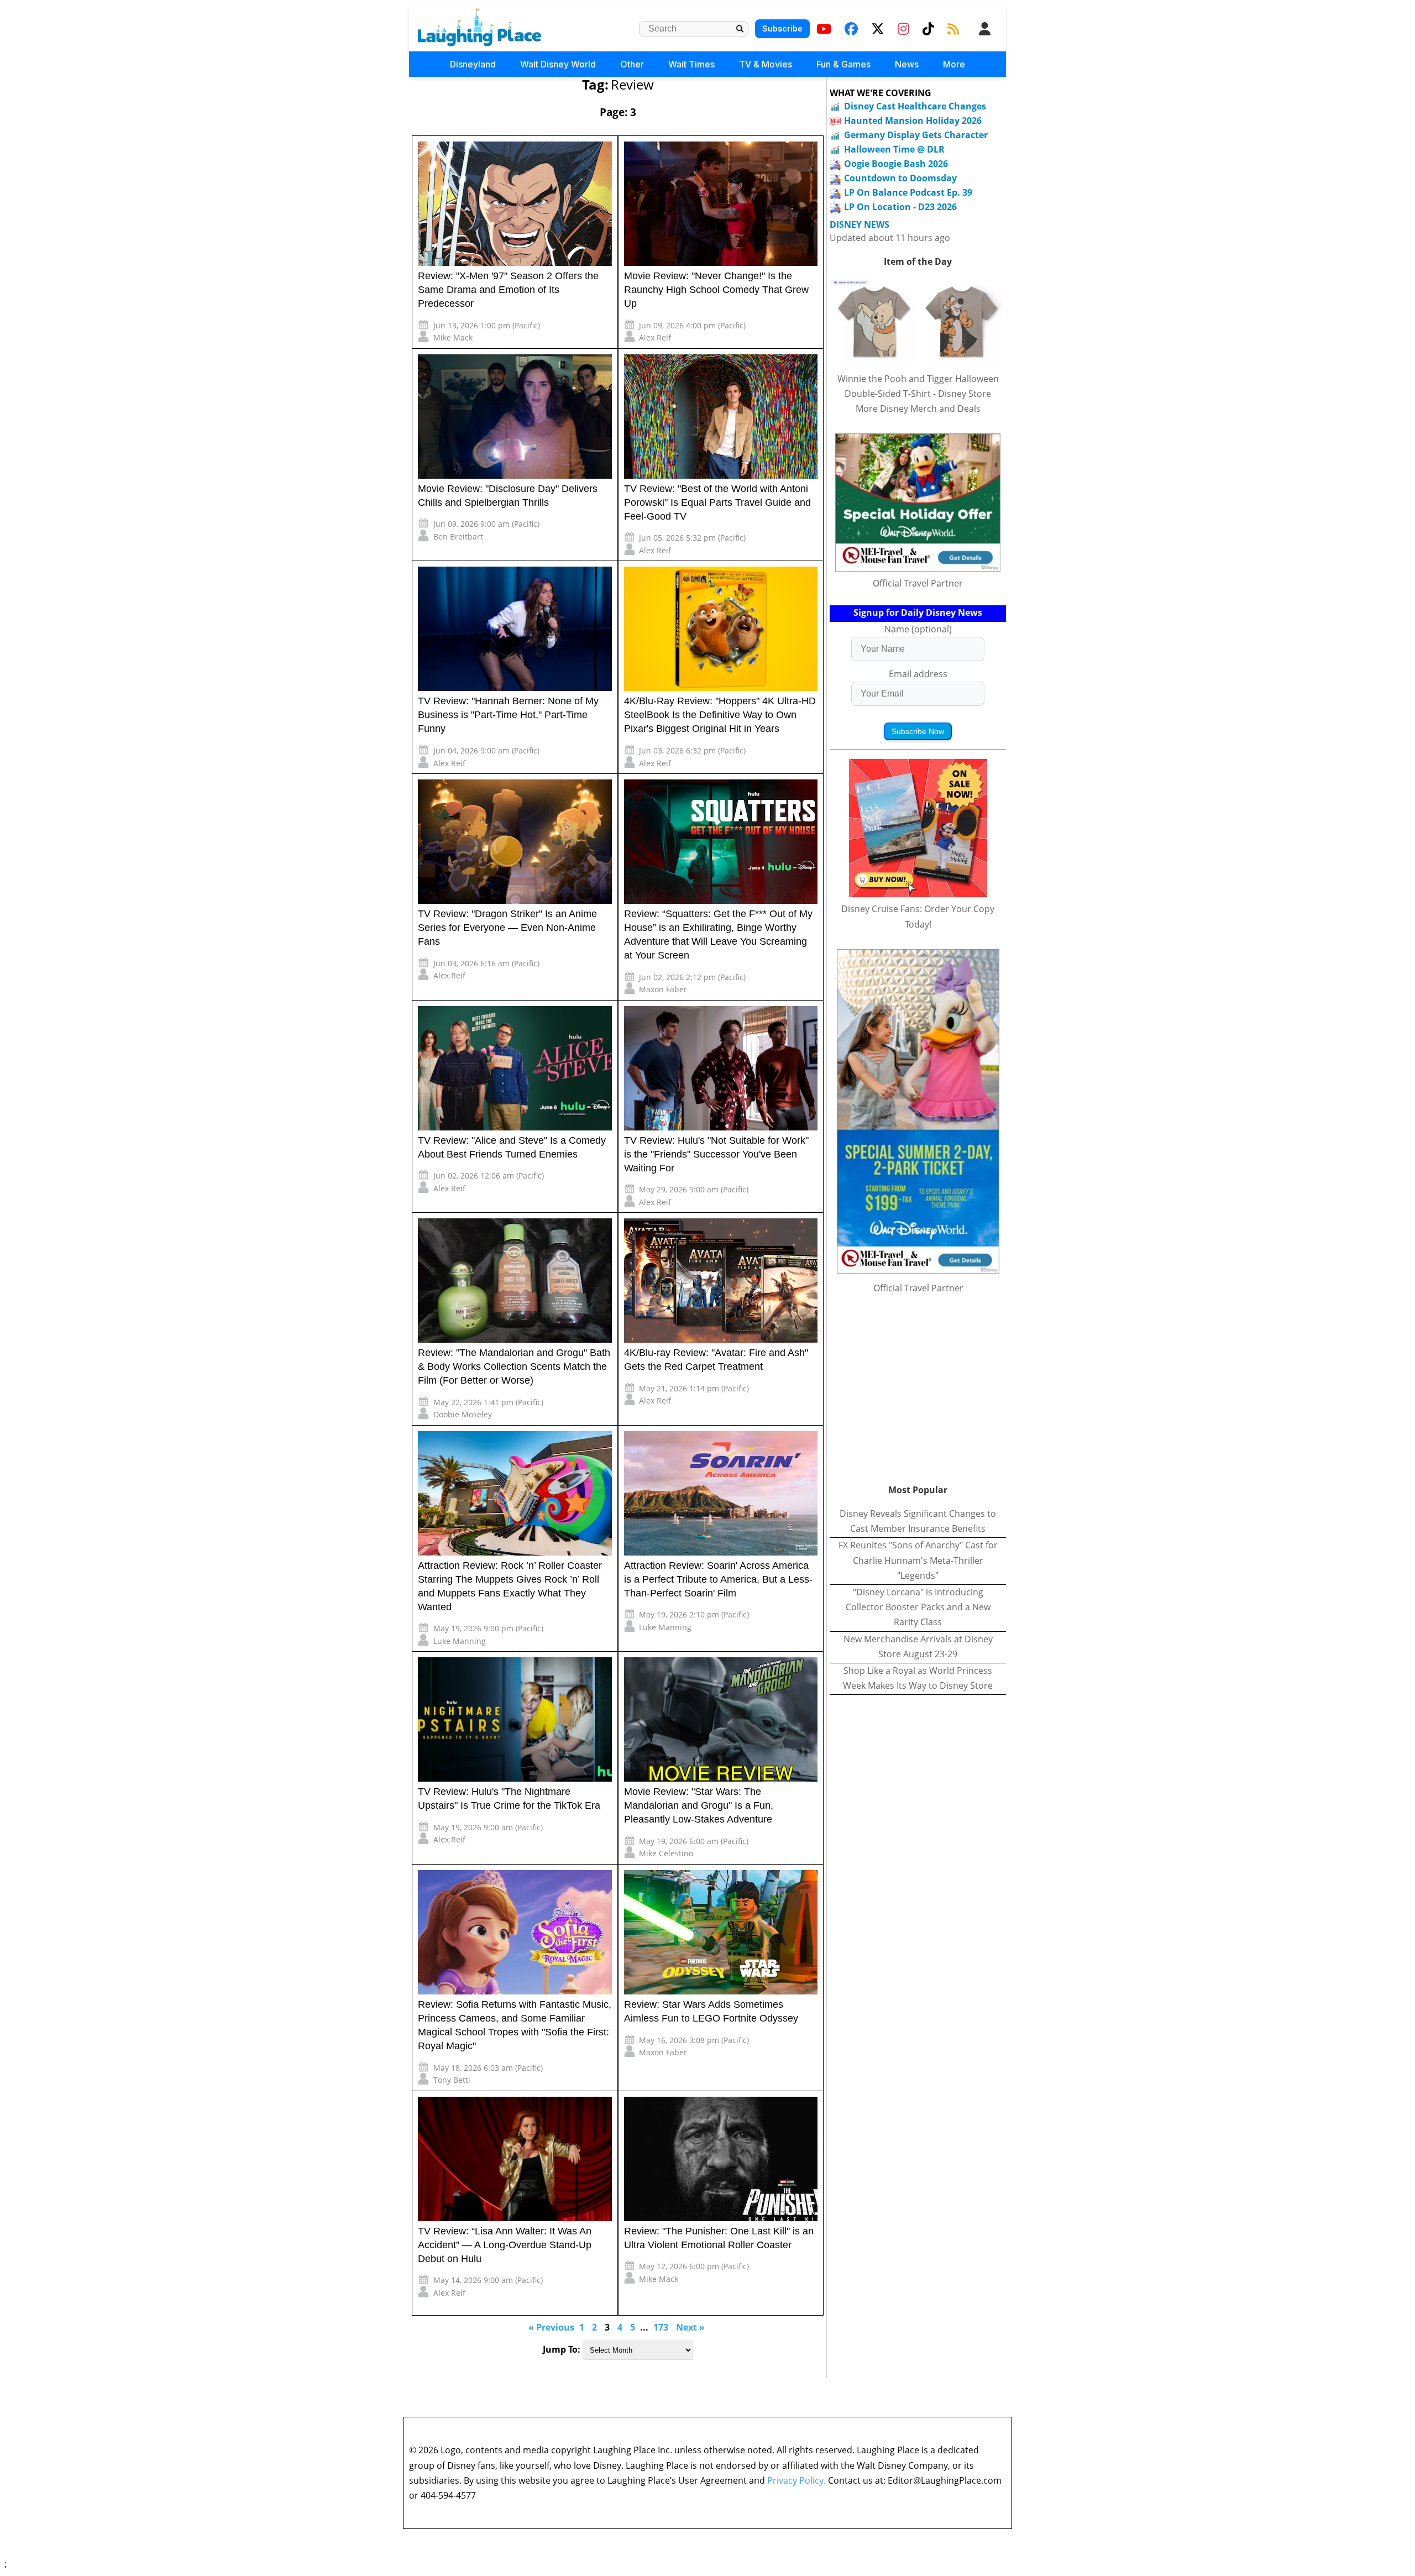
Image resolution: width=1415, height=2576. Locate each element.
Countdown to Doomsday (900, 178)
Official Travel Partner (918, 583)
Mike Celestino (666, 1853)
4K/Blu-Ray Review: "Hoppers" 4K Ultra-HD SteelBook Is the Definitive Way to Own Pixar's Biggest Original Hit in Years (720, 715)
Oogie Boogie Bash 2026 (896, 164)
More (954, 64)
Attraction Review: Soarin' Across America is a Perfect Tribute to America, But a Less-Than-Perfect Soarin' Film (718, 1579)
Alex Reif (655, 337)
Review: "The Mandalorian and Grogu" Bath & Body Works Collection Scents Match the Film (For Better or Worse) (514, 1366)
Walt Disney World (558, 64)
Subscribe (782, 28)
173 (661, 2327)
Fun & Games (843, 64)
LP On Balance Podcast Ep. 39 (908, 192)
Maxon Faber (663, 989)
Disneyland (473, 64)
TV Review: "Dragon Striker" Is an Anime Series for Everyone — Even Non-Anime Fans (507, 928)
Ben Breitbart (458, 536)
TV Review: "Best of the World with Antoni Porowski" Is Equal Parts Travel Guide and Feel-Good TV (717, 502)
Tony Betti (452, 2080)
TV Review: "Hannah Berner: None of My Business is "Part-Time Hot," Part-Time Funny (508, 715)
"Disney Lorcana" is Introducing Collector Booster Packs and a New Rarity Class (918, 1607)
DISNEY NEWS (860, 225)
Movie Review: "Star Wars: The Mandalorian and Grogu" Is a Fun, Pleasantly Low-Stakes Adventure (699, 1805)
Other (632, 64)
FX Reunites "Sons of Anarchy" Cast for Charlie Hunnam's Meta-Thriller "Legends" (918, 1560)
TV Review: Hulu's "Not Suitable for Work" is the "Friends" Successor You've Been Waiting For (716, 1154)
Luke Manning (460, 1641)
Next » (690, 2327)
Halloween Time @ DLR (894, 149)
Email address (918, 674)
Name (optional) (918, 629)
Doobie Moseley (463, 1414)
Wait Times (691, 64)
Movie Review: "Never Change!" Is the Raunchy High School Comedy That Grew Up (716, 290)
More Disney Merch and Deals (918, 409)
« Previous (551, 2327)
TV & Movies (766, 64)
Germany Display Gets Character (916, 135)
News (907, 64)
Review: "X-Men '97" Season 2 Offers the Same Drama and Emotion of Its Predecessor (508, 290)
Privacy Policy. (796, 2480)
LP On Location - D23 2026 (900, 207)
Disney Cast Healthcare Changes (915, 106)
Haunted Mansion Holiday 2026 (913, 121)
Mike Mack (453, 337)
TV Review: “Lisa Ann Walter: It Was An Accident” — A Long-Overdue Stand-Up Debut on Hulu (505, 2245)
